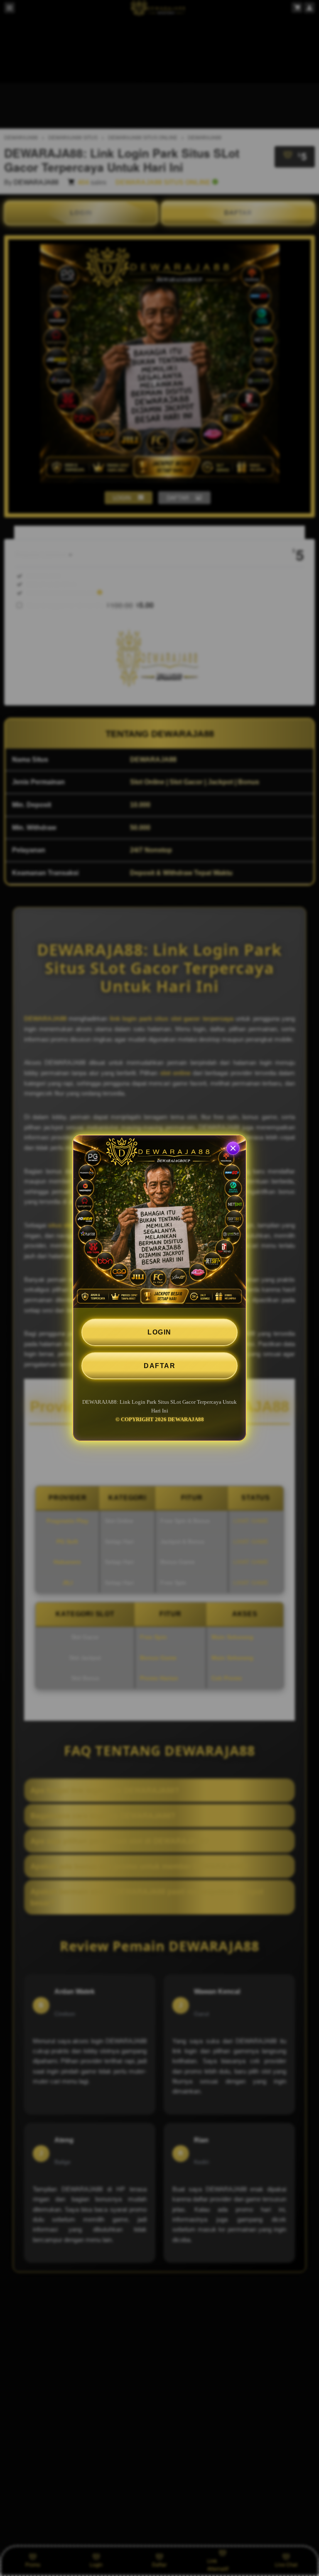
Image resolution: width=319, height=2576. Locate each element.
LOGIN (159, 1332)
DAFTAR (159, 1366)
